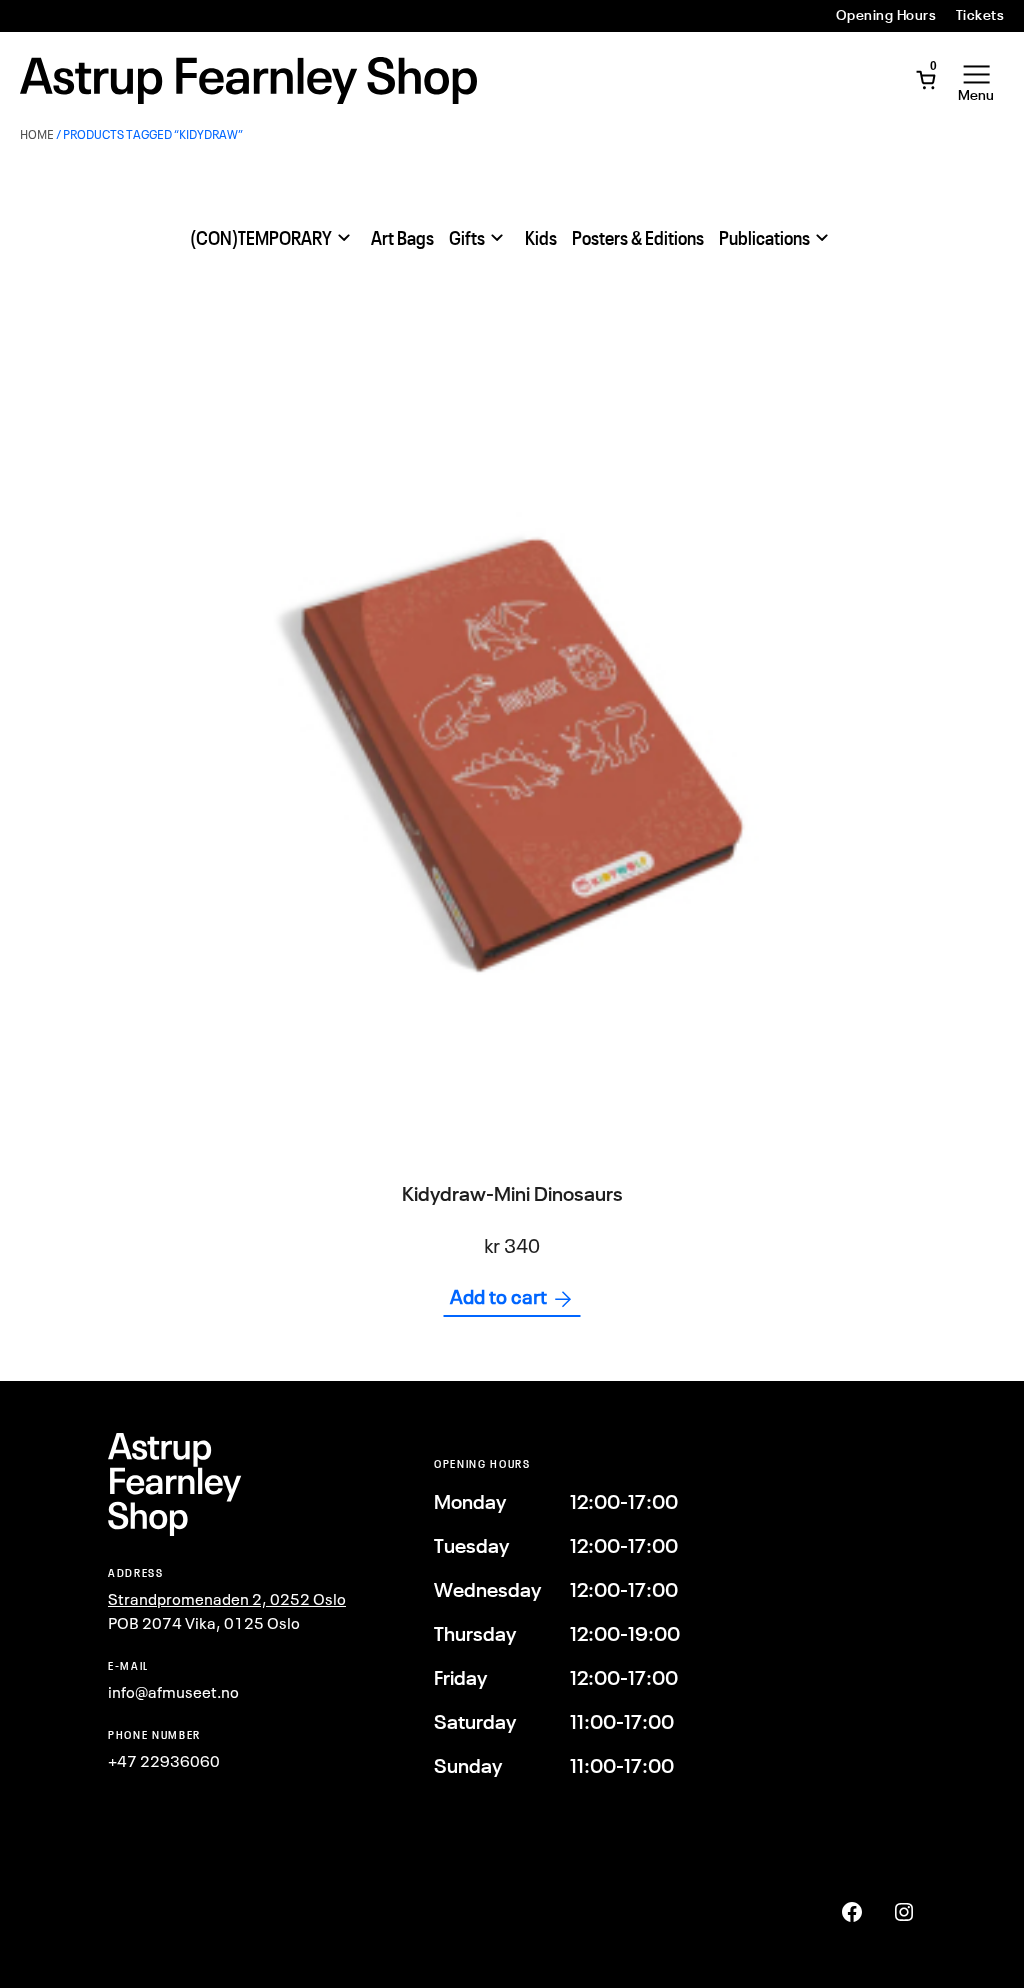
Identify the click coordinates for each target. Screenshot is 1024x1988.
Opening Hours (886, 15)
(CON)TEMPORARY (261, 238)
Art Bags (402, 238)
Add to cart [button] (498, 1296)
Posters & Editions (638, 238)
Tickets (980, 15)
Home (37, 134)
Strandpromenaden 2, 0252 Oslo (227, 1599)
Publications (764, 238)
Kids (541, 238)
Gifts (467, 238)
